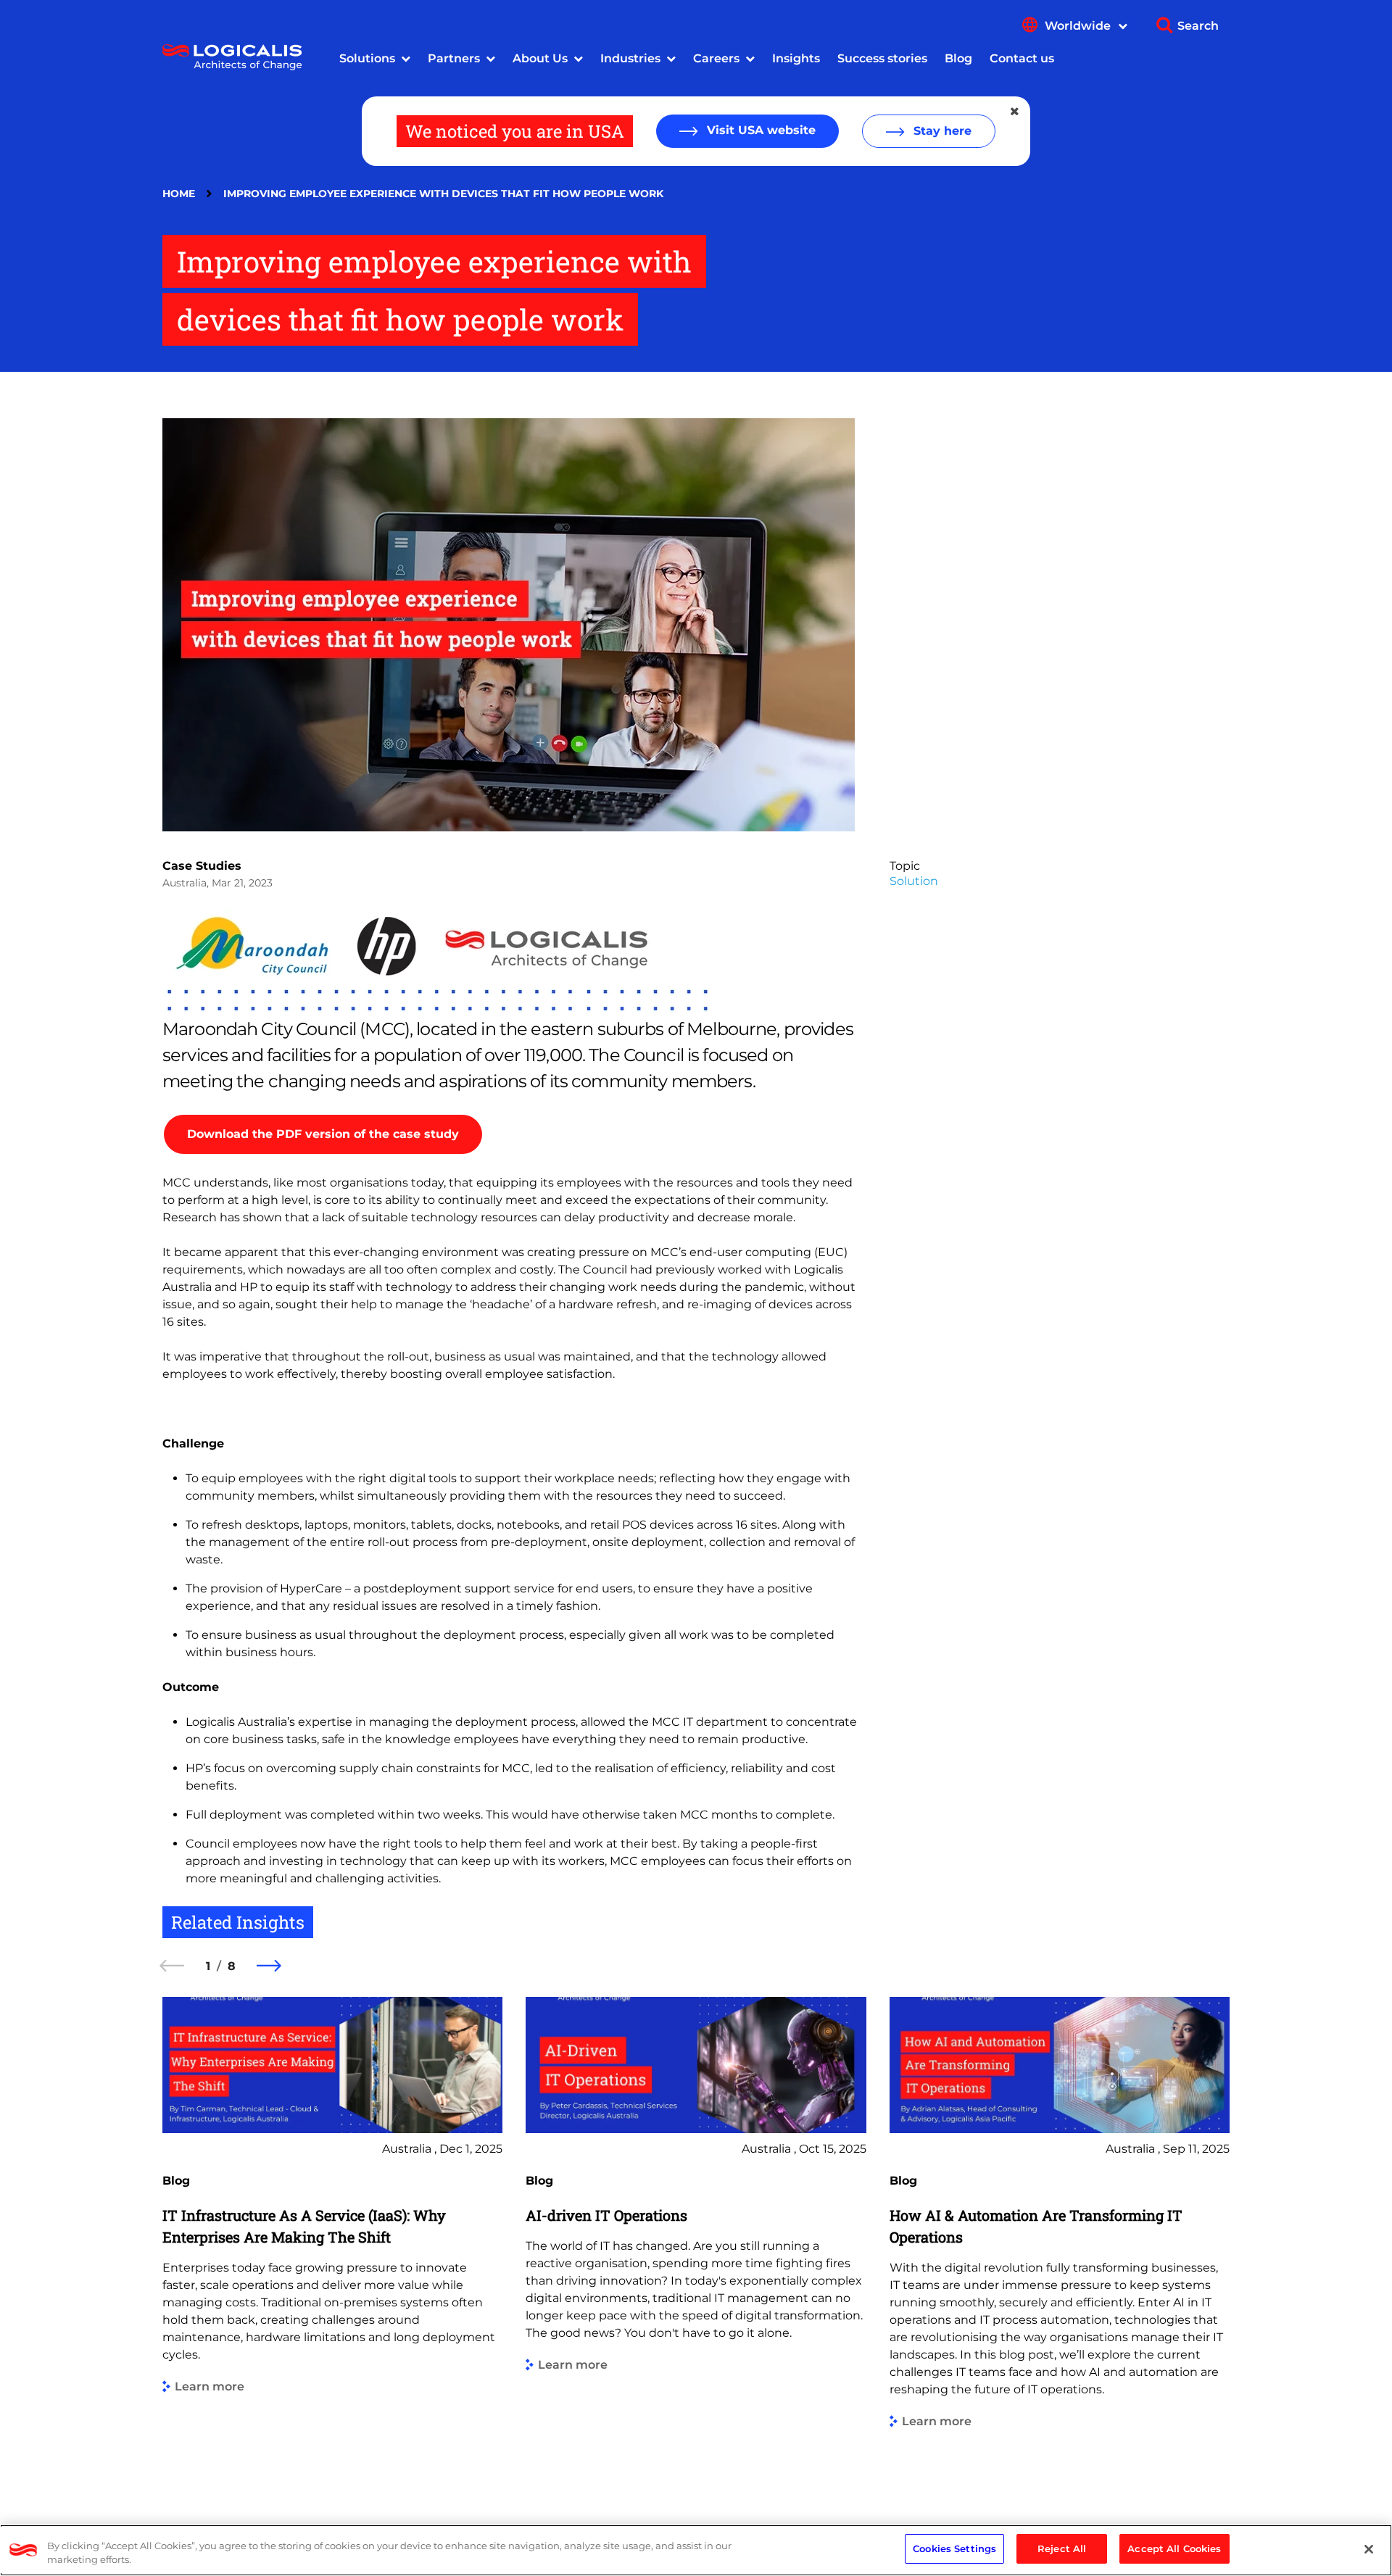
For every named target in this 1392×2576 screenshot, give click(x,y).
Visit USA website (759, 130)
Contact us (1022, 58)
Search (1198, 26)
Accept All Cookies (1174, 2548)
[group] (332, 2239)
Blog (958, 58)
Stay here (941, 131)
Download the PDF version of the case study (323, 1134)
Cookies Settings (954, 2548)
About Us (540, 58)
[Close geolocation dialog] (1016, 112)
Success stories (882, 58)
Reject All (1062, 2548)
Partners (454, 58)
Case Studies (202, 866)
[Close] (1369, 2549)
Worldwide (1079, 26)
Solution (914, 881)
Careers (716, 58)
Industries (630, 58)
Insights (796, 58)
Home (179, 194)
